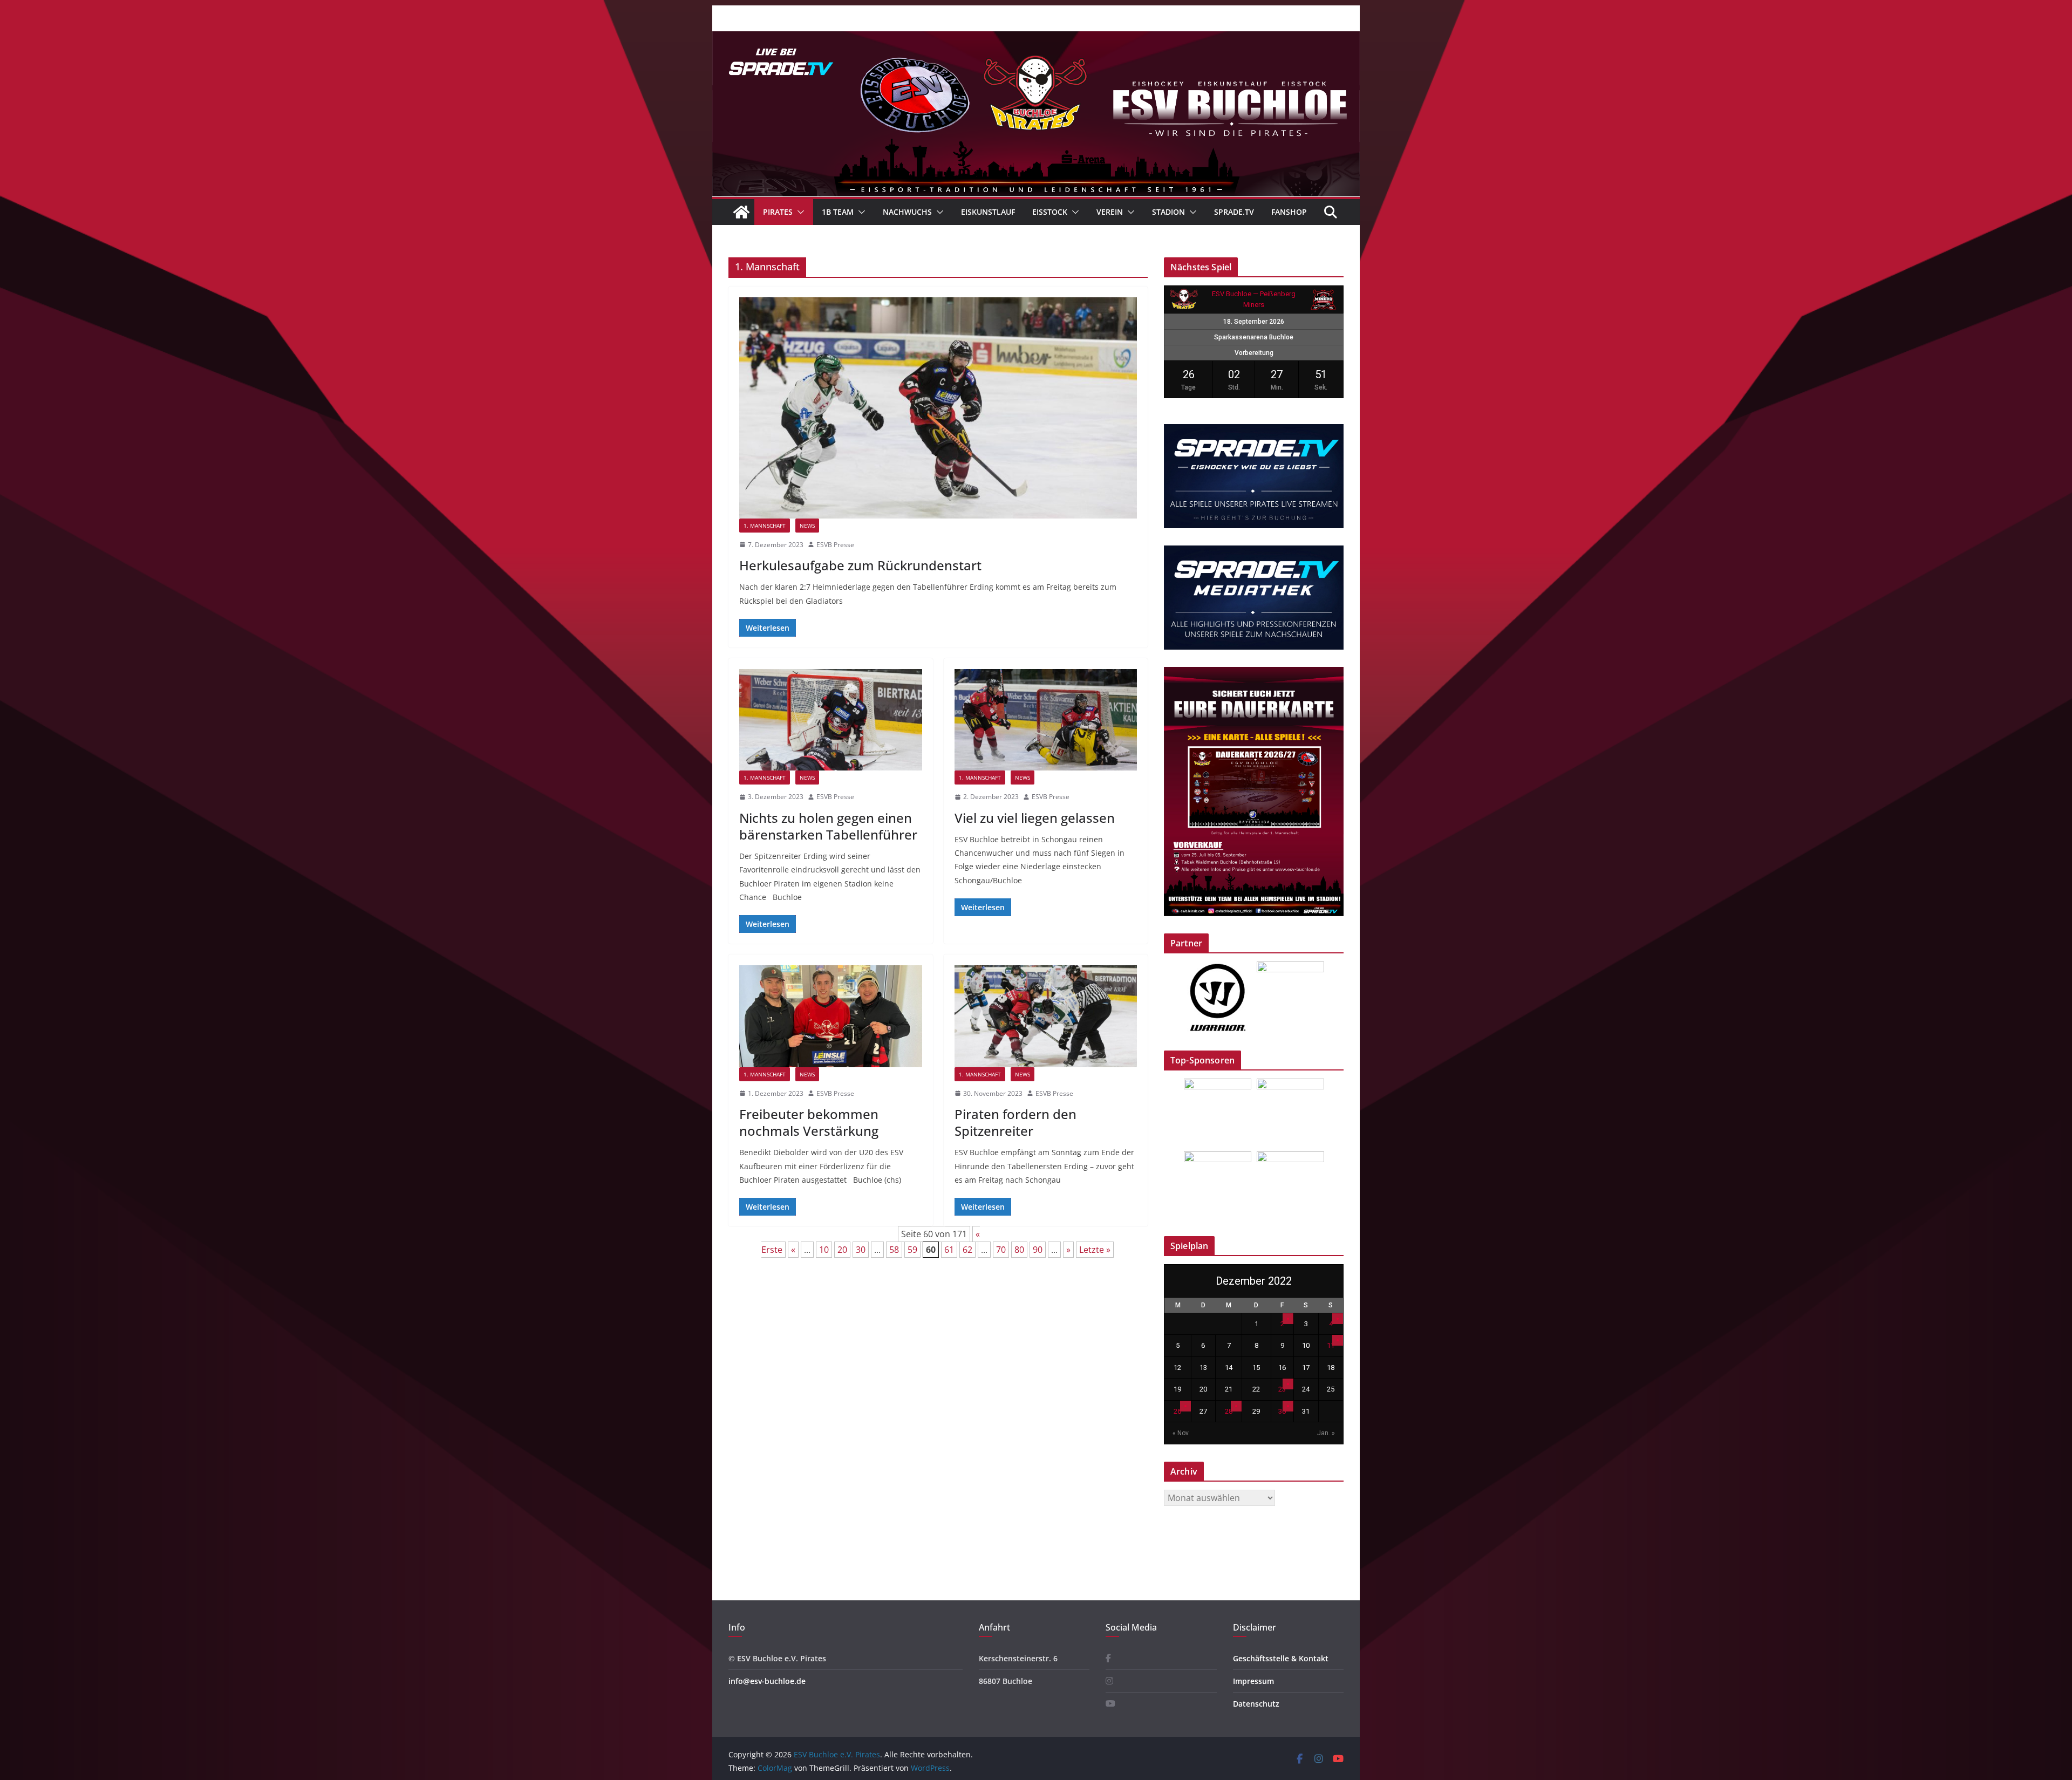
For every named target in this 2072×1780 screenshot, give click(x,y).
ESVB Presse (835, 545)
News (807, 526)
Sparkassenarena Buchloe (1254, 337)
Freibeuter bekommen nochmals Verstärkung (809, 1122)
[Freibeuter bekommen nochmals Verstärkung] (831, 1016)
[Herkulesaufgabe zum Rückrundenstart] (938, 408)
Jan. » (1326, 1433)
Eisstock (1050, 212)
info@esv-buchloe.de (767, 1681)
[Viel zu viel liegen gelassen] (1046, 720)
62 (967, 1250)
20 (842, 1250)
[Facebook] (1108, 1658)
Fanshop (1289, 212)
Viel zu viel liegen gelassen (1035, 818)
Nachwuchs (907, 212)
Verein (1110, 212)
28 (1229, 1411)
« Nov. (1181, 1433)
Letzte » (1095, 1250)
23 (1282, 1389)
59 (912, 1250)
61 (949, 1250)
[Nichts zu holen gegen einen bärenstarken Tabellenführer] (831, 720)
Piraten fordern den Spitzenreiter (1015, 1122)
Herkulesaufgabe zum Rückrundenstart (860, 565)
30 (861, 1250)
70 (1001, 1250)
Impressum (1253, 1681)
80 (1019, 1250)
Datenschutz (1256, 1704)
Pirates (778, 212)
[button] (799, 212)
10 (824, 1250)
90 (1038, 1250)
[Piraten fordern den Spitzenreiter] (1046, 1016)
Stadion (1168, 212)
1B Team (838, 212)
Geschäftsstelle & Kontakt (1281, 1658)
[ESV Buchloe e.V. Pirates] (1036, 39)
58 (894, 1250)
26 (1177, 1411)
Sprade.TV (1234, 212)
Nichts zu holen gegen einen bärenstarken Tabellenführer (828, 826)
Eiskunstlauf (988, 212)
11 (1331, 1345)
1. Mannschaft (765, 526)
